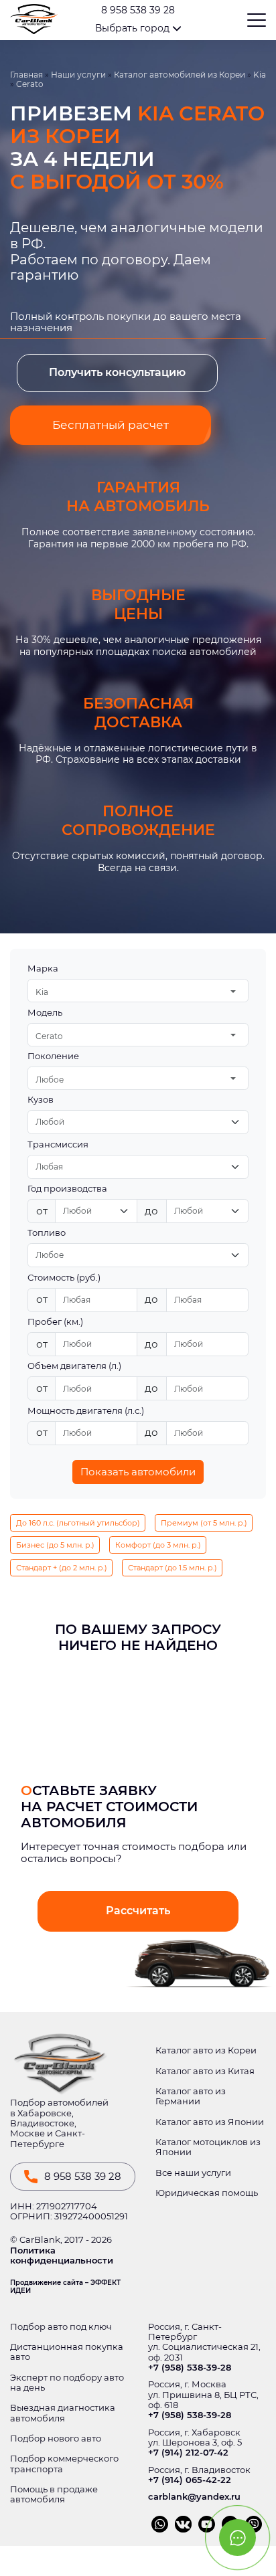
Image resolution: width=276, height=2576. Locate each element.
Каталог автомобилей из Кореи (180, 75)
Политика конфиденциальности (62, 2256)
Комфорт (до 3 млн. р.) (158, 1545)
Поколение (53, 1056)
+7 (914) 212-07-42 (188, 2453)
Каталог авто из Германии (191, 2096)
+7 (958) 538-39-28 (190, 2368)
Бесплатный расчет (111, 425)
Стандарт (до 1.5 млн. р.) (172, 1568)
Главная (26, 75)
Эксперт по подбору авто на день (67, 2383)
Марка (43, 969)
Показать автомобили (138, 1472)
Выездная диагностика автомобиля (63, 2413)
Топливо (47, 1233)
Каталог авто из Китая (205, 2071)
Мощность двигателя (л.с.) (86, 1411)
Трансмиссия (58, 1144)
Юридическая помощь (207, 2193)
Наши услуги (78, 75)
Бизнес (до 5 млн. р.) (55, 1545)
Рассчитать (138, 1911)
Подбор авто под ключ (61, 2327)
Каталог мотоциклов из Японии (208, 2147)
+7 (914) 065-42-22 (190, 2480)
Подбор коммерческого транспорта (64, 2464)
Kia (260, 75)
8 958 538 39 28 (138, 10)
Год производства (67, 1189)
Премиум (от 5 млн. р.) (204, 1523)
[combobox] (138, 991)
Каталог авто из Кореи (206, 2050)
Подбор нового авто (56, 2439)
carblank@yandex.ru (194, 2497)
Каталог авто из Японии (210, 2122)
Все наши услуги (193, 2173)
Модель (45, 1013)
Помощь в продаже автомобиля (54, 2494)
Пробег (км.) (55, 1322)
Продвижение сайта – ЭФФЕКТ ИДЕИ (65, 2287)
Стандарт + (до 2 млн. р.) (62, 1568)
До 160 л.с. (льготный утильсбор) (78, 1523)
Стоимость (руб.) (64, 1278)
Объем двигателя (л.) (74, 1366)
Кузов (41, 1100)
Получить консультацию (117, 372)
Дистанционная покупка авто (67, 2352)
